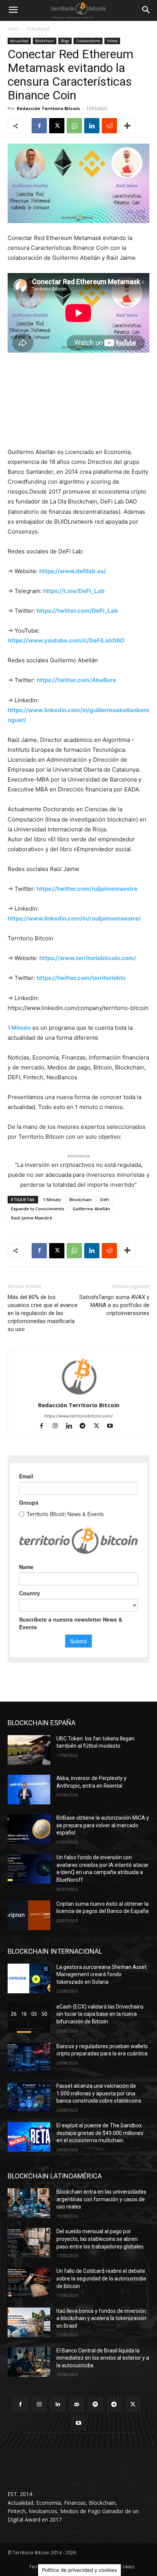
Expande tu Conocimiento (38, 1209)
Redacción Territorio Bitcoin (48, 108)
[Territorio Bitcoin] (78, 10)
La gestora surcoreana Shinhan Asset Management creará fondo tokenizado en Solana (102, 1974)
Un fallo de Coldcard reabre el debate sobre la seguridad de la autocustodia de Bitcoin (101, 2278)
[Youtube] (113, 1426)
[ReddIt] (109, 126)
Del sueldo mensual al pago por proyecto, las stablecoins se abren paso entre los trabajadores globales (100, 2239)
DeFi (105, 1199)
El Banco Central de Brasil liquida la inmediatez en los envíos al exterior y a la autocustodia (103, 2358)
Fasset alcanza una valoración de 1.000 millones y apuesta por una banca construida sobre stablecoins (99, 2093)
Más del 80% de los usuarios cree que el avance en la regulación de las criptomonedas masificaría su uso (43, 1313)
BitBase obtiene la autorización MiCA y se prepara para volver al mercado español (103, 1825)
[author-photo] (78, 1394)
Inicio (13, 29)
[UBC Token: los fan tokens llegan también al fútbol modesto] (29, 1750)
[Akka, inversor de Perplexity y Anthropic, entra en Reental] (29, 1790)
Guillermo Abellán (91, 1209)
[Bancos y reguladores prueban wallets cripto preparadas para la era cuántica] (29, 2058)
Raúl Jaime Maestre (32, 1218)
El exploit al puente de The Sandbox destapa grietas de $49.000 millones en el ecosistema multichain (100, 2133)
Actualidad (38, 29)
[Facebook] (39, 126)
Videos (112, 41)
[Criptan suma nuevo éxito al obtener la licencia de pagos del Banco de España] (29, 1915)
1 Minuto (19, 1028)
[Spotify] (95, 2404)
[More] (127, 126)
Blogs (65, 41)
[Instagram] (59, 1426)
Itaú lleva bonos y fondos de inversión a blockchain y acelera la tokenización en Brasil (101, 2318)
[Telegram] (86, 1426)
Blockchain (45, 41)
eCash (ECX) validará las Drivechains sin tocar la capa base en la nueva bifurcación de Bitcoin (100, 2014)
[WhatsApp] (74, 126)
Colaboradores (88, 41)
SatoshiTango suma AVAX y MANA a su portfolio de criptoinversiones (114, 1305)
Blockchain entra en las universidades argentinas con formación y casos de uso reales (101, 2199)
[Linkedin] (92, 126)
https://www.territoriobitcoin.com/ (78, 1416)
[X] (57, 126)
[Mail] (76, 2404)
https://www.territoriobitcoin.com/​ (88, 958)
